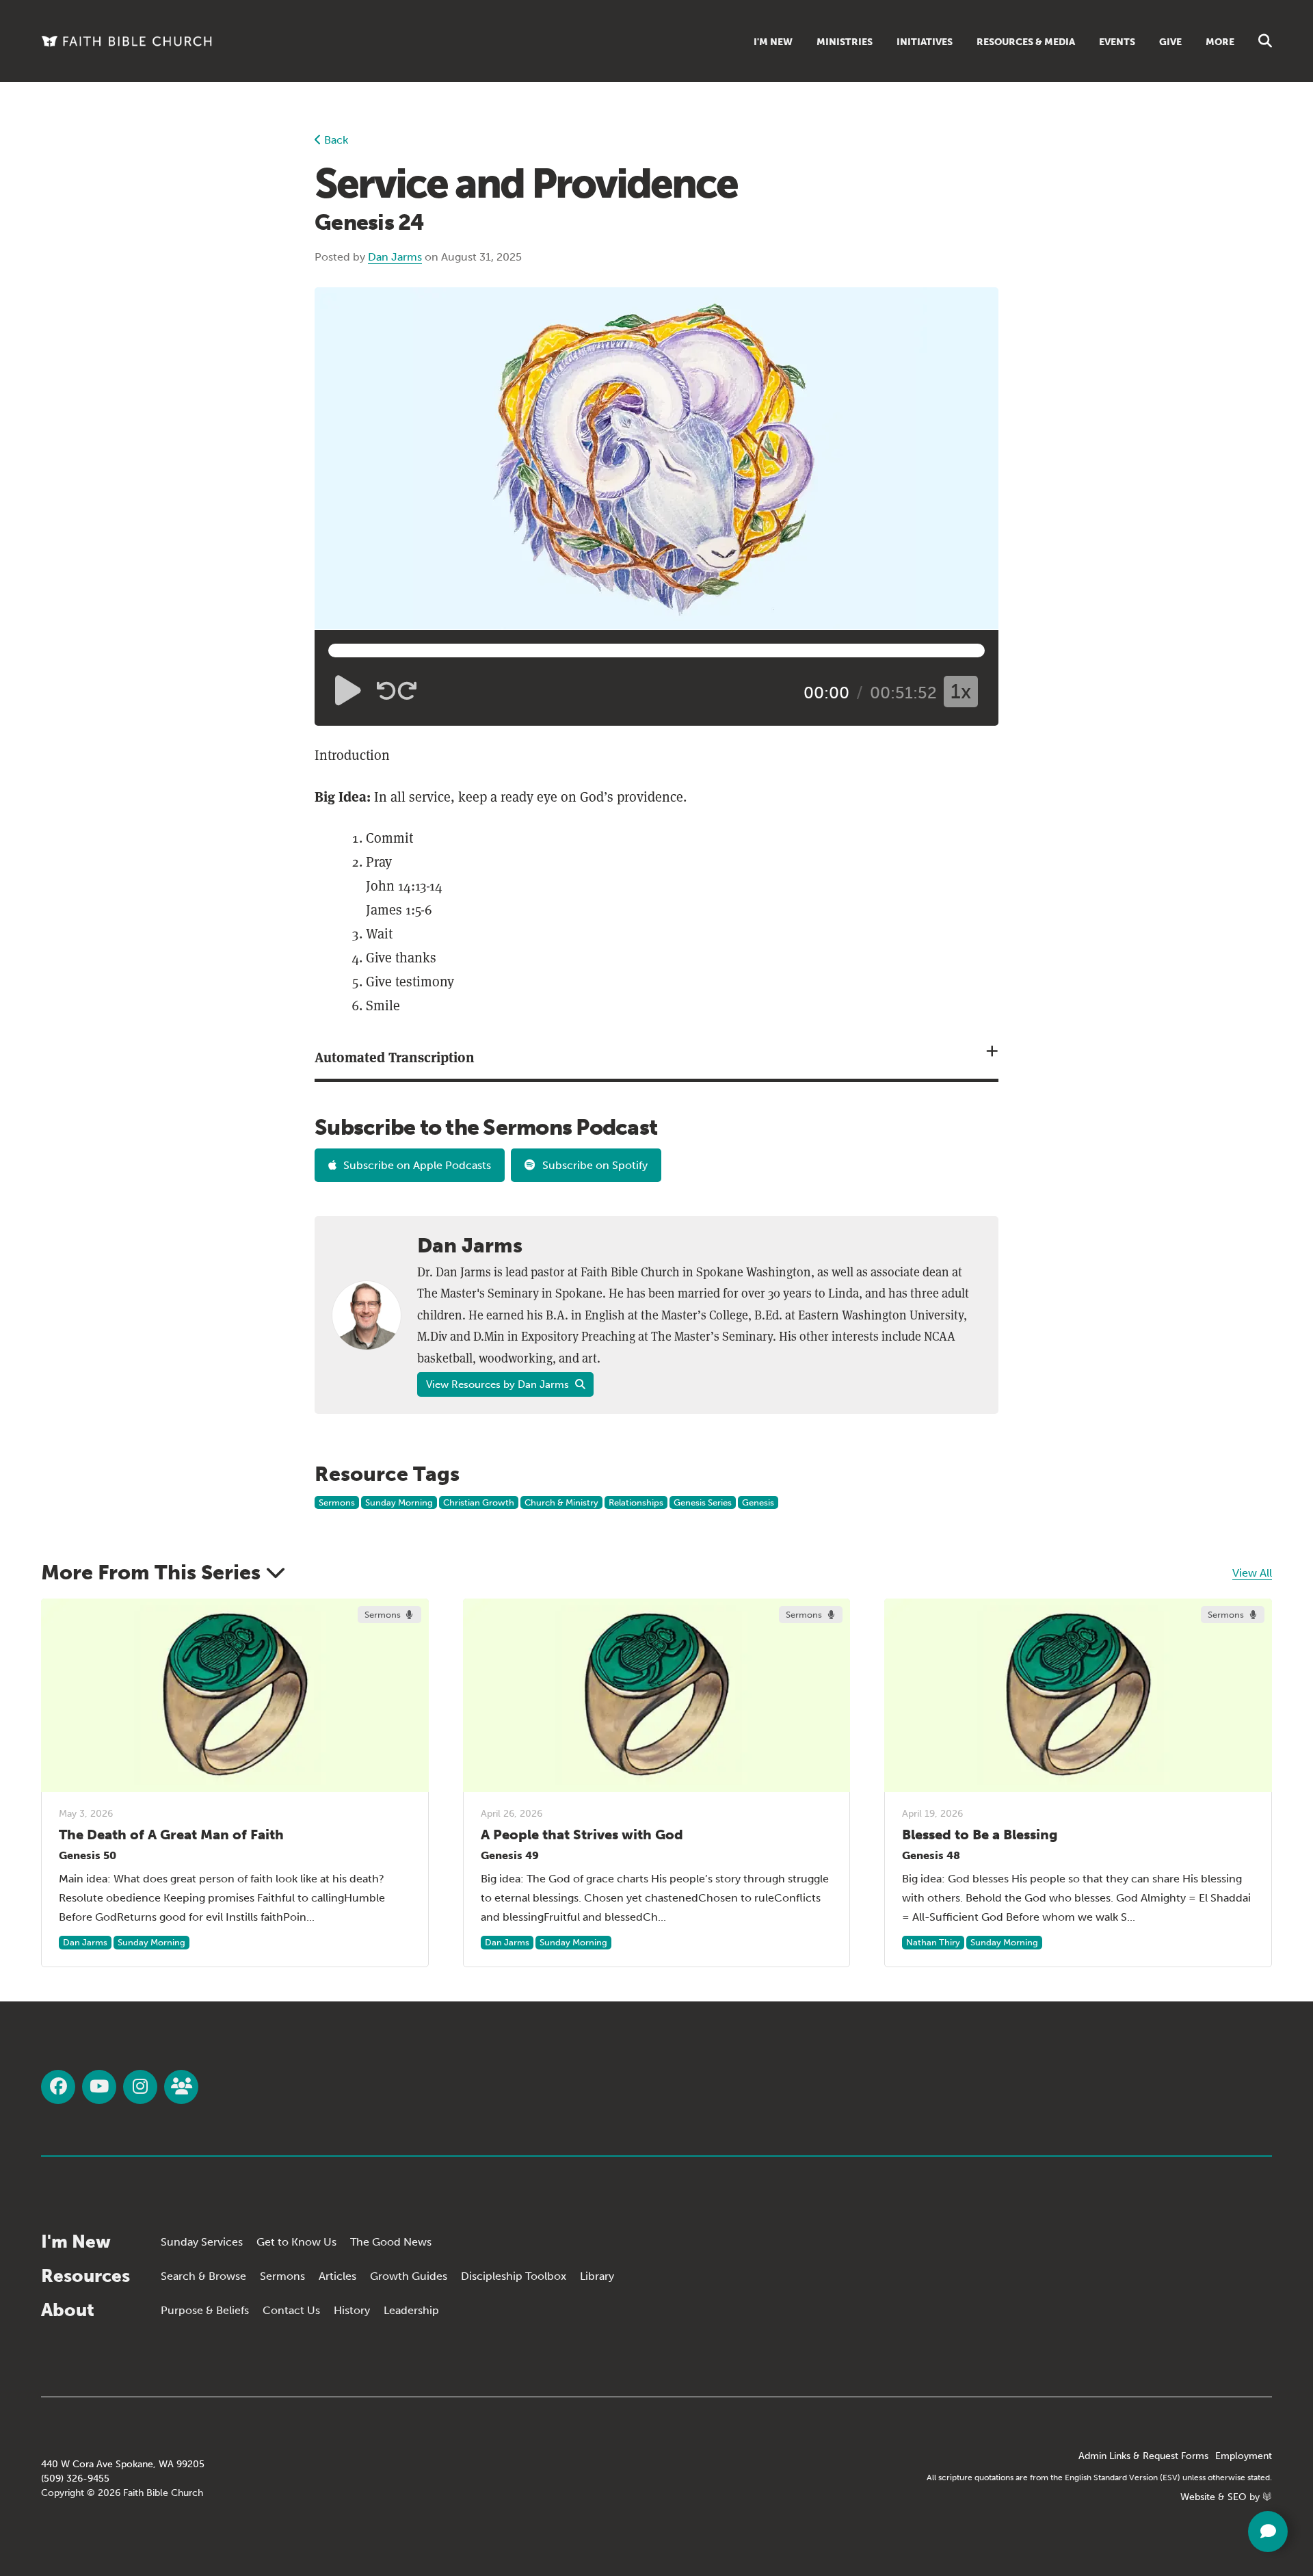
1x (961, 692)
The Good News (391, 2242)
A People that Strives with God (582, 1835)
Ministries (845, 42)
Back (335, 140)
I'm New (773, 42)
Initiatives (925, 42)
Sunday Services (202, 2242)
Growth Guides (409, 2276)
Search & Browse (203, 2276)
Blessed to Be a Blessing (980, 1835)
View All (1252, 1573)
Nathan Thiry (933, 1942)
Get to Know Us (296, 2242)
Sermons (337, 1502)
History (352, 2310)
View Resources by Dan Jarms (499, 1384)
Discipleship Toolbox (514, 2276)
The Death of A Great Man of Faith (171, 1835)
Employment (1244, 2456)
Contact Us (291, 2310)
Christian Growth (479, 1502)
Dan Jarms (395, 257)
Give (1170, 42)
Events (1117, 42)
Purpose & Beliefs (205, 2310)
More (1220, 42)
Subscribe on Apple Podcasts (417, 1165)
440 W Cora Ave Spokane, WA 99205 (123, 2464)
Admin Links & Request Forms (1143, 2456)
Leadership (411, 2310)
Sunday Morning (399, 1502)
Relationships (636, 1502)
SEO (1237, 2497)
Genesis (758, 1502)
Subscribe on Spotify (595, 1165)
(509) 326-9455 (75, 2479)
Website (1198, 2497)
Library (597, 2276)
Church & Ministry (561, 1502)
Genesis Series (703, 1502)
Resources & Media (1026, 42)
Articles (337, 2276)
